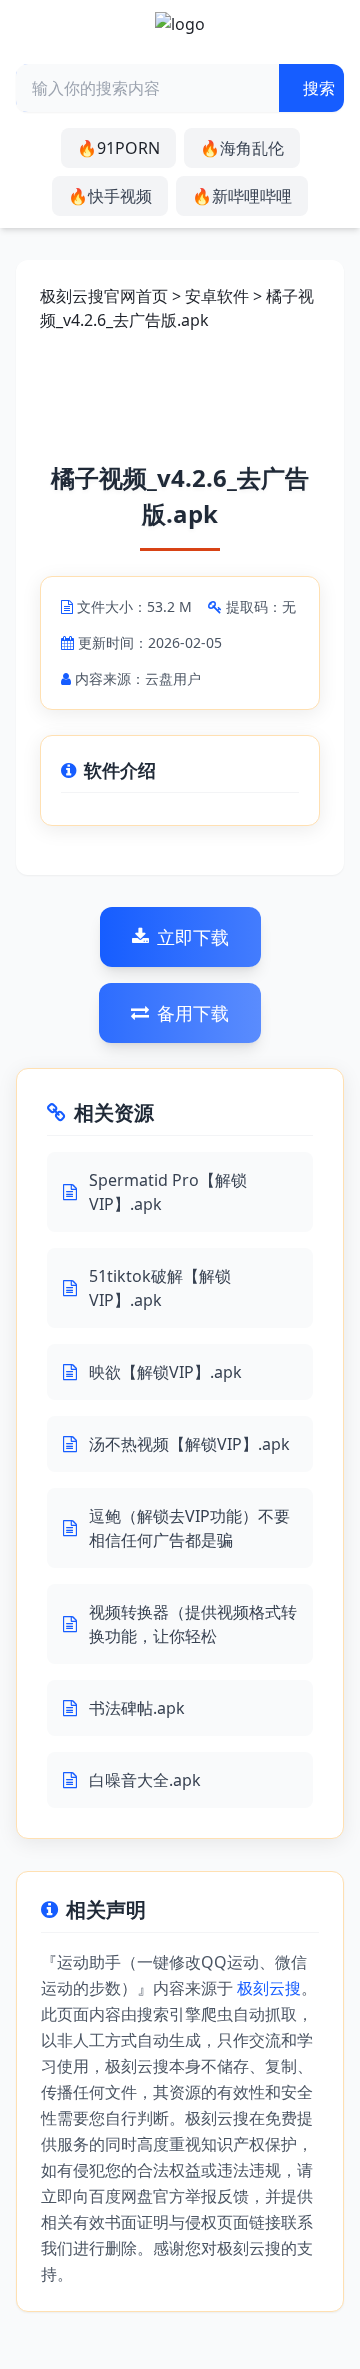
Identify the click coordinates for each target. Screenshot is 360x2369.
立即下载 (193, 937)
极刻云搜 (269, 1988)
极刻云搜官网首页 (104, 296)
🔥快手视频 (110, 196)
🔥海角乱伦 (242, 148)
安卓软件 (217, 296)
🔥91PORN (118, 148)
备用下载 (193, 1013)
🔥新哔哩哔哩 (242, 196)
